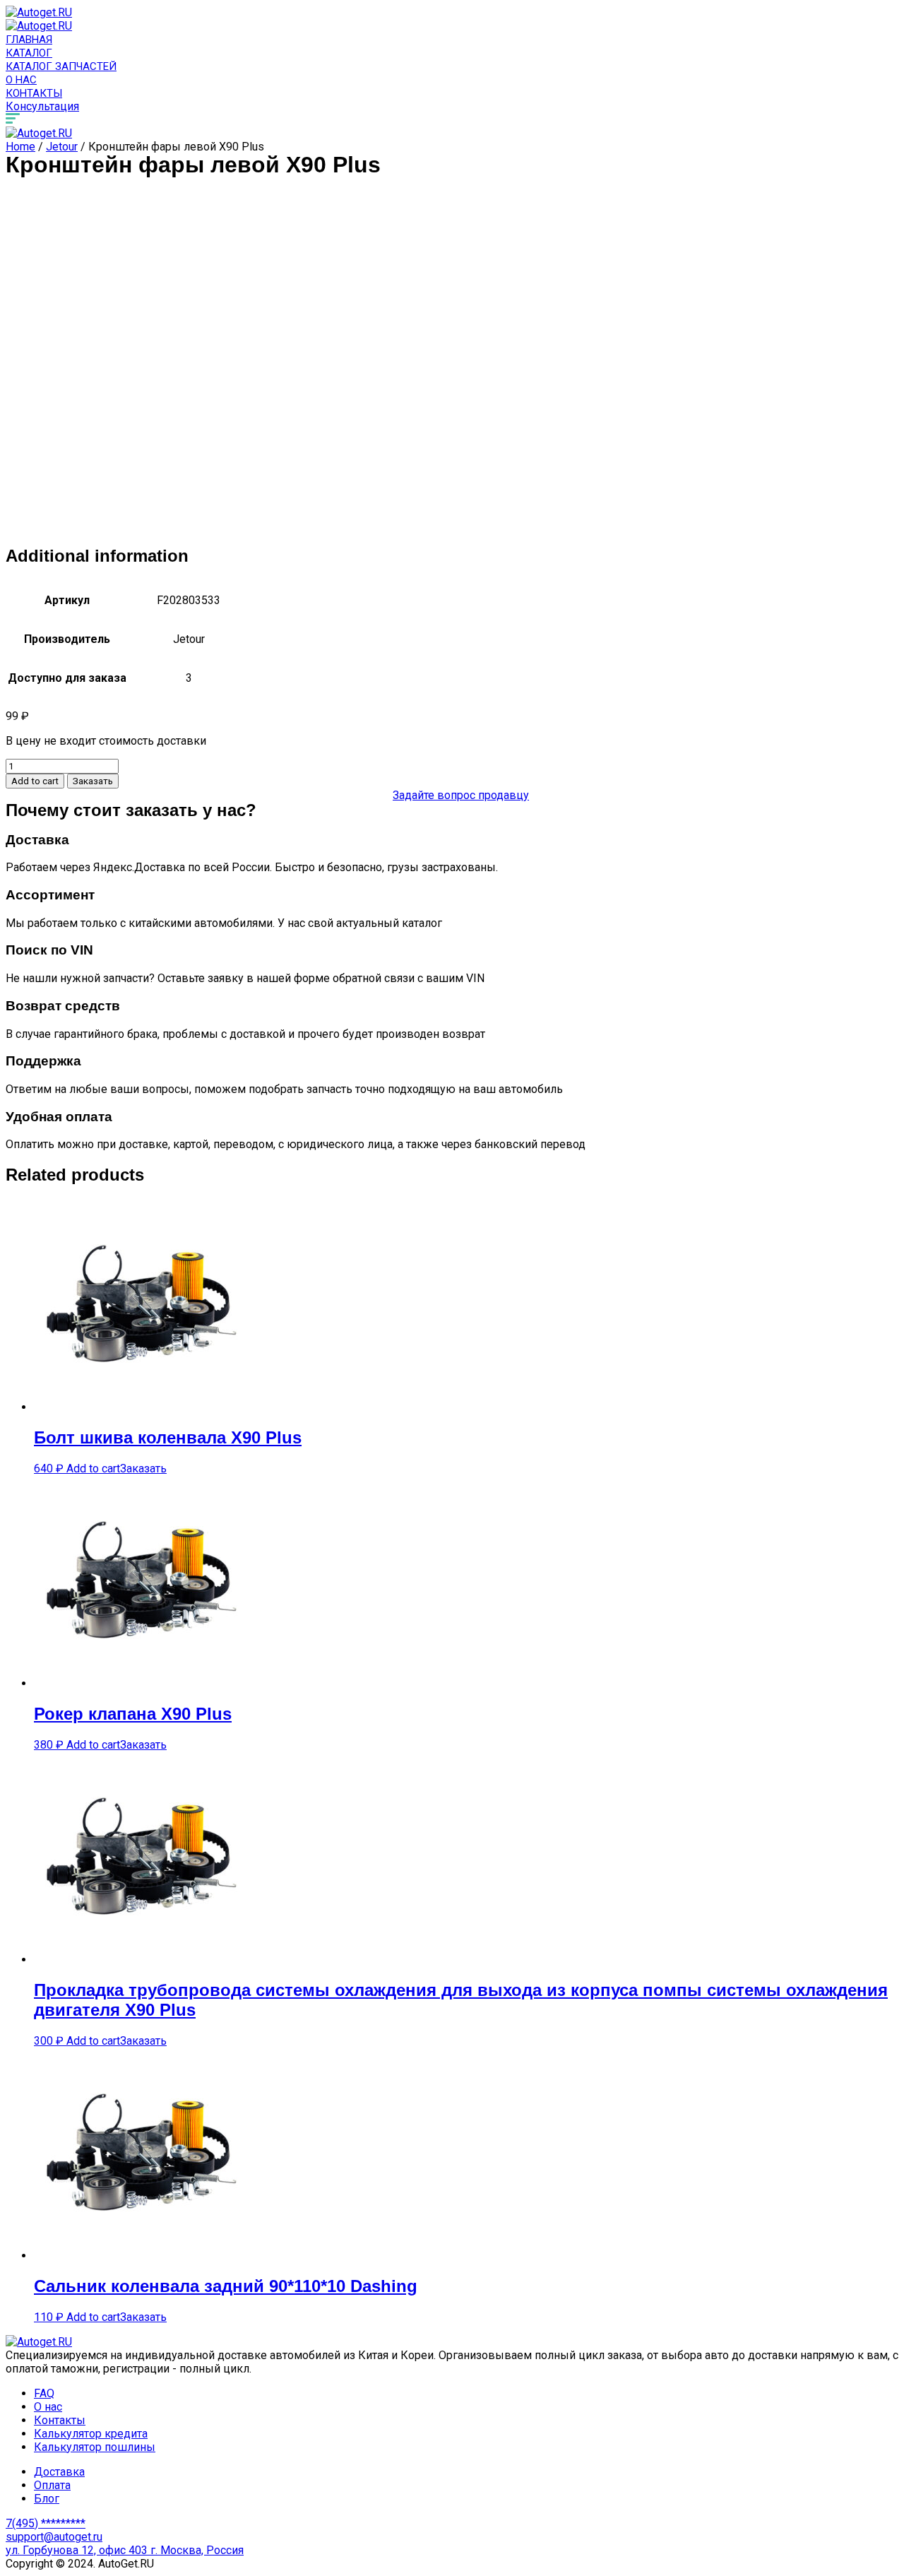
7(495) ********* (46, 2523)
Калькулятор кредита (91, 2434)
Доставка (59, 2472)
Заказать (93, 781)
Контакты (34, 93)
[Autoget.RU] (39, 12)
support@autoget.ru (54, 2537)
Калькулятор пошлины (95, 2447)
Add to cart (35, 781)
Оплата (52, 2485)
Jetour (62, 147)
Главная (29, 40)
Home (20, 147)
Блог (47, 2499)
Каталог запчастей (61, 66)
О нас (21, 80)
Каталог (29, 53)
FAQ (44, 2393)
